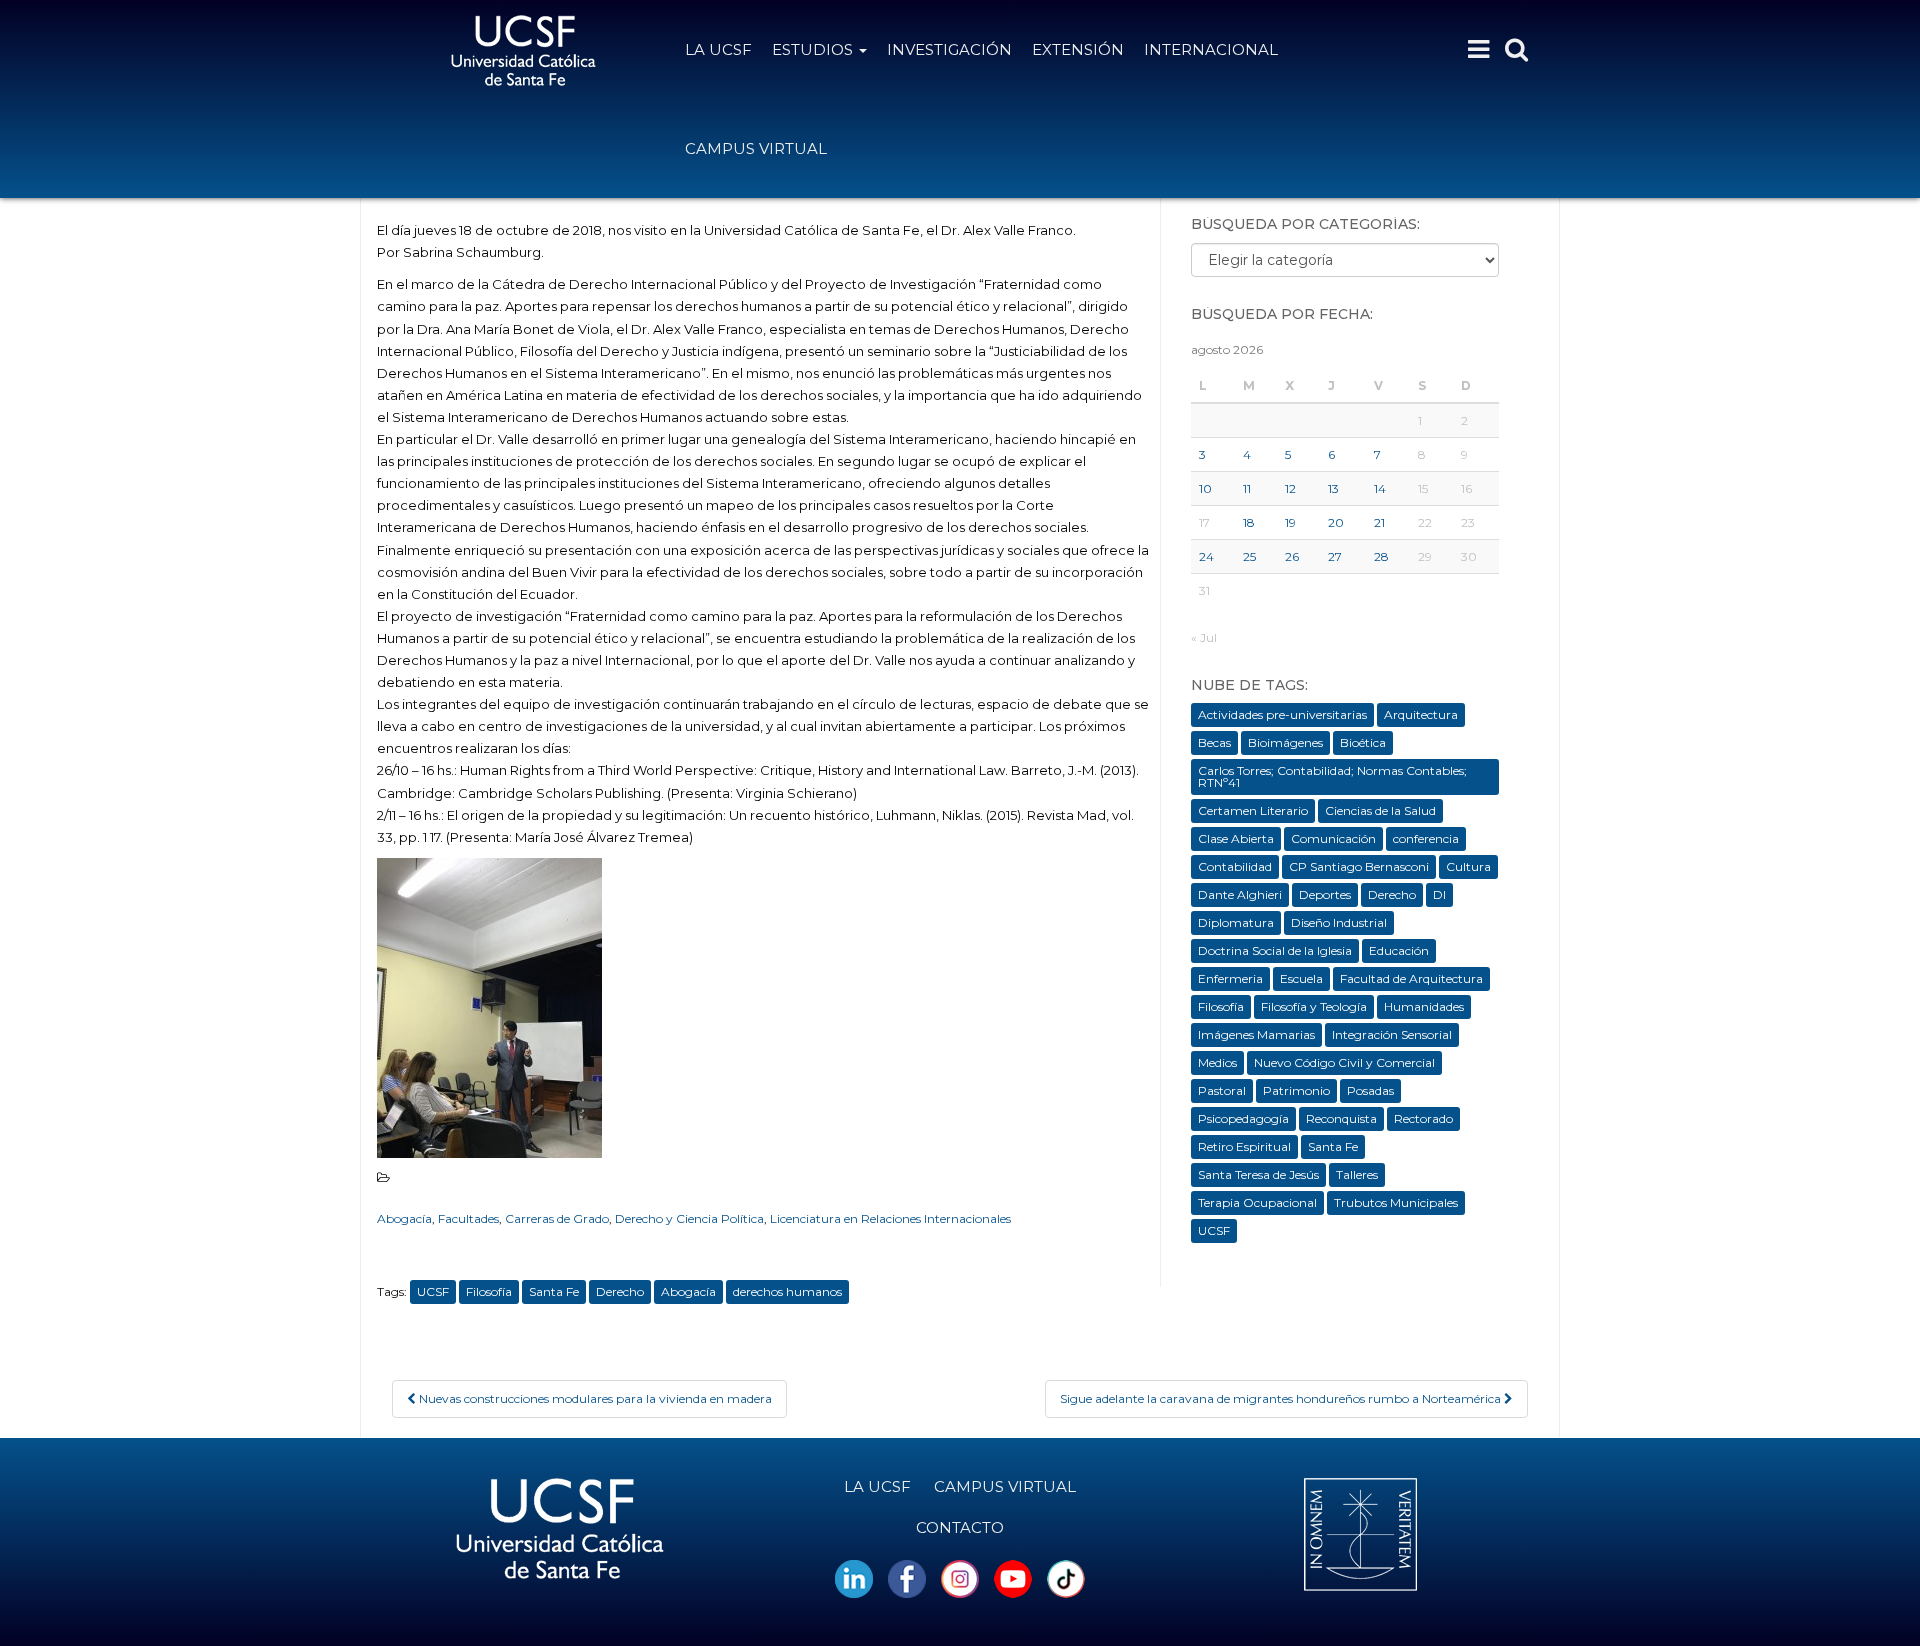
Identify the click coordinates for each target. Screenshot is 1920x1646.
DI (1439, 894)
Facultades (468, 1218)
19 (1290, 522)
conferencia (1426, 838)
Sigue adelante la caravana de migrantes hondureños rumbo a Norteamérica (1282, 1398)
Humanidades (1424, 1006)
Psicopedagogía (1243, 1118)
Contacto (960, 1527)
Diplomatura (1236, 922)
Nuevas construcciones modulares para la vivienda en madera (594, 1398)
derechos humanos (787, 1291)
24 (1206, 556)
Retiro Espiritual (1244, 1146)
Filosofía (489, 1291)
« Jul (1204, 637)
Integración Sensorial (1392, 1034)
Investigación (949, 49)
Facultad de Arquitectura (1411, 978)
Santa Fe (554, 1291)
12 (1290, 488)
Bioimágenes (1285, 742)
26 (1292, 556)
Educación (1399, 950)
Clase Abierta (1236, 838)
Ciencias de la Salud (1380, 810)
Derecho (620, 1291)
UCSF (433, 1291)
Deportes (1325, 894)
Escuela (1301, 978)
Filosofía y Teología (1314, 1006)
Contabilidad (1235, 866)
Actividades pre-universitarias (1282, 714)
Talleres (1357, 1174)
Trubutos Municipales (1396, 1202)
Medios (1217, 1062)
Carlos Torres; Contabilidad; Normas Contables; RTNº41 (1332, 776)
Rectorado (1423, 1118)
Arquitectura (1421, 714)
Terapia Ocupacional (1257, 1202)
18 (1249, 522)
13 (1333, 488)
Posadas (1370, 1090)
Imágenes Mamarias (1256, 1034)
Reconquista (1341, 1118)
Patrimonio (1296, 1090)
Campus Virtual (756, 148)
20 (1336, 522)
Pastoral (1222, 1090)
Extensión (1078, 49)
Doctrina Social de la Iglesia (1275, 950)
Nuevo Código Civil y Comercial (1344, 1062)
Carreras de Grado (557, 1218)
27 (1335, 556)
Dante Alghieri (1240, 894)
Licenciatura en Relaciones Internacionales (890, 1218)
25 (1249, 556)
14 (1380, 488)
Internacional (1211, 49)
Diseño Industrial (1339, 922)
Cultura (1468, 866)
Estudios (814, 49)
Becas (1214, 742)
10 (1205, 488)
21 (1379, 522)
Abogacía (404, 1218)
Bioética (1363, 742)
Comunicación (1333, 838)
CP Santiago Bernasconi (1359, 866)
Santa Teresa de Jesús (1258, 1174)
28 (1381, 556)
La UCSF (718, 49)
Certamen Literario (1253, 810)
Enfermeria (1230, 978)
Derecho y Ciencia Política (689, 1218)
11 (1247, 488)
